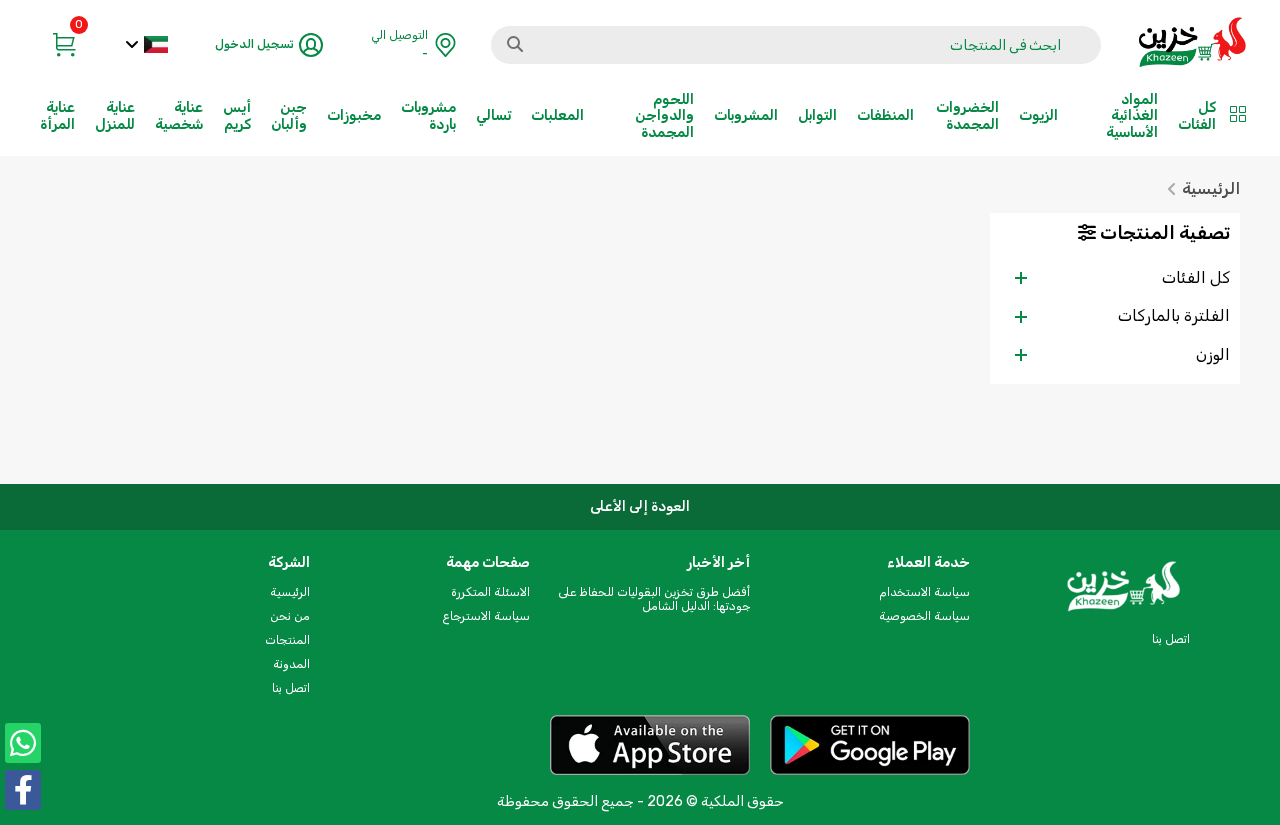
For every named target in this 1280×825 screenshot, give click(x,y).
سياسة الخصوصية (924, 616)
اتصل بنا (291, 688)
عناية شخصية (179, 115)
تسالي (493, 115)
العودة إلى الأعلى (640, 506)
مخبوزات (354, 115)
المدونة (291, 664)
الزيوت (1038, 115)
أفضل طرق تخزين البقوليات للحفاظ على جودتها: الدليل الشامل (654, 599)
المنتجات (287, 640)
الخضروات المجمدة (967, 115)
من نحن (290, 616)
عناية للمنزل (115, 115)
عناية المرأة (57, 115)
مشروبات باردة (428, 115)
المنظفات (885, 115)
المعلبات (557, 115)
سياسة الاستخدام (924, 592)
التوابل (817, 115)
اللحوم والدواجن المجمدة (664, 115)
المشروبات (746, 115)
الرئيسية (1211, 189)
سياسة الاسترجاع (486, 616)
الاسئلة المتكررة (490, 592)
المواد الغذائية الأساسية (1132, 115)
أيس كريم (237, 115)
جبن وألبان (289, 115)
